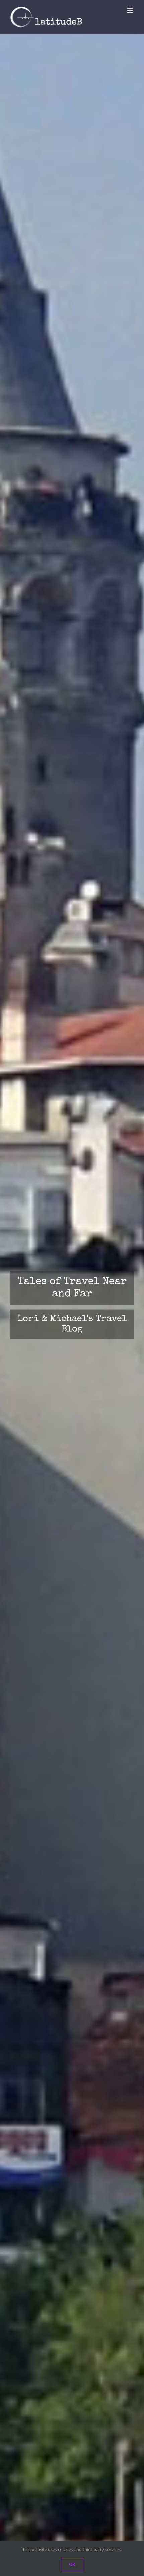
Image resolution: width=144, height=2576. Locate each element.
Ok (72, 2564)
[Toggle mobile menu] (130, 10)
